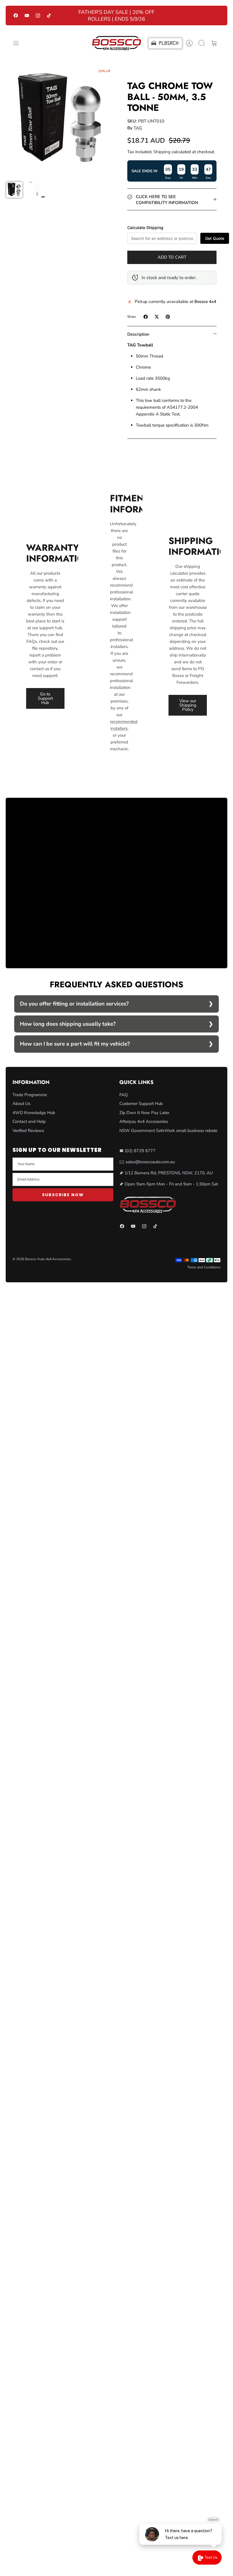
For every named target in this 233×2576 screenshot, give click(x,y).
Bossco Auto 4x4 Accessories (48, 1259)
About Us (21, 1104)
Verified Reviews (28, 1131)
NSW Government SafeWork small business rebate (168, 1131)
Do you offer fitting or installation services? (74, 1004)
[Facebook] (16, 15)
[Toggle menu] (19, 43)
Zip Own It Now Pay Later (144, 1113)
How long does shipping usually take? (68, 1024)
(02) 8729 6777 (140, 1151)
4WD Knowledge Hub (34, 1113)
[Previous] (69, 16)
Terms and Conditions (204, 1267)
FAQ (124, 1095)
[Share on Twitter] (157, 317)
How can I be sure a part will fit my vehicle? (75, 1044)
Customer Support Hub (141, 1104)
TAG (138, 128)
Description (138, 334)
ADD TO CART (172, 257)
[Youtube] (27, 15)
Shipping (162, 152)
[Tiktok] (49, 15)
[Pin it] (168, 317)
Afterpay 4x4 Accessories (144, 1121)
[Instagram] (38, 15)
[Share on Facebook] (146, 317)
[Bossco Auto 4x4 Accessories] (116, 43)
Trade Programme (30, 1095)
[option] (61, 120)
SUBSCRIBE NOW (63, 1195)
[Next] (164, 16)
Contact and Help (29, 1121)
